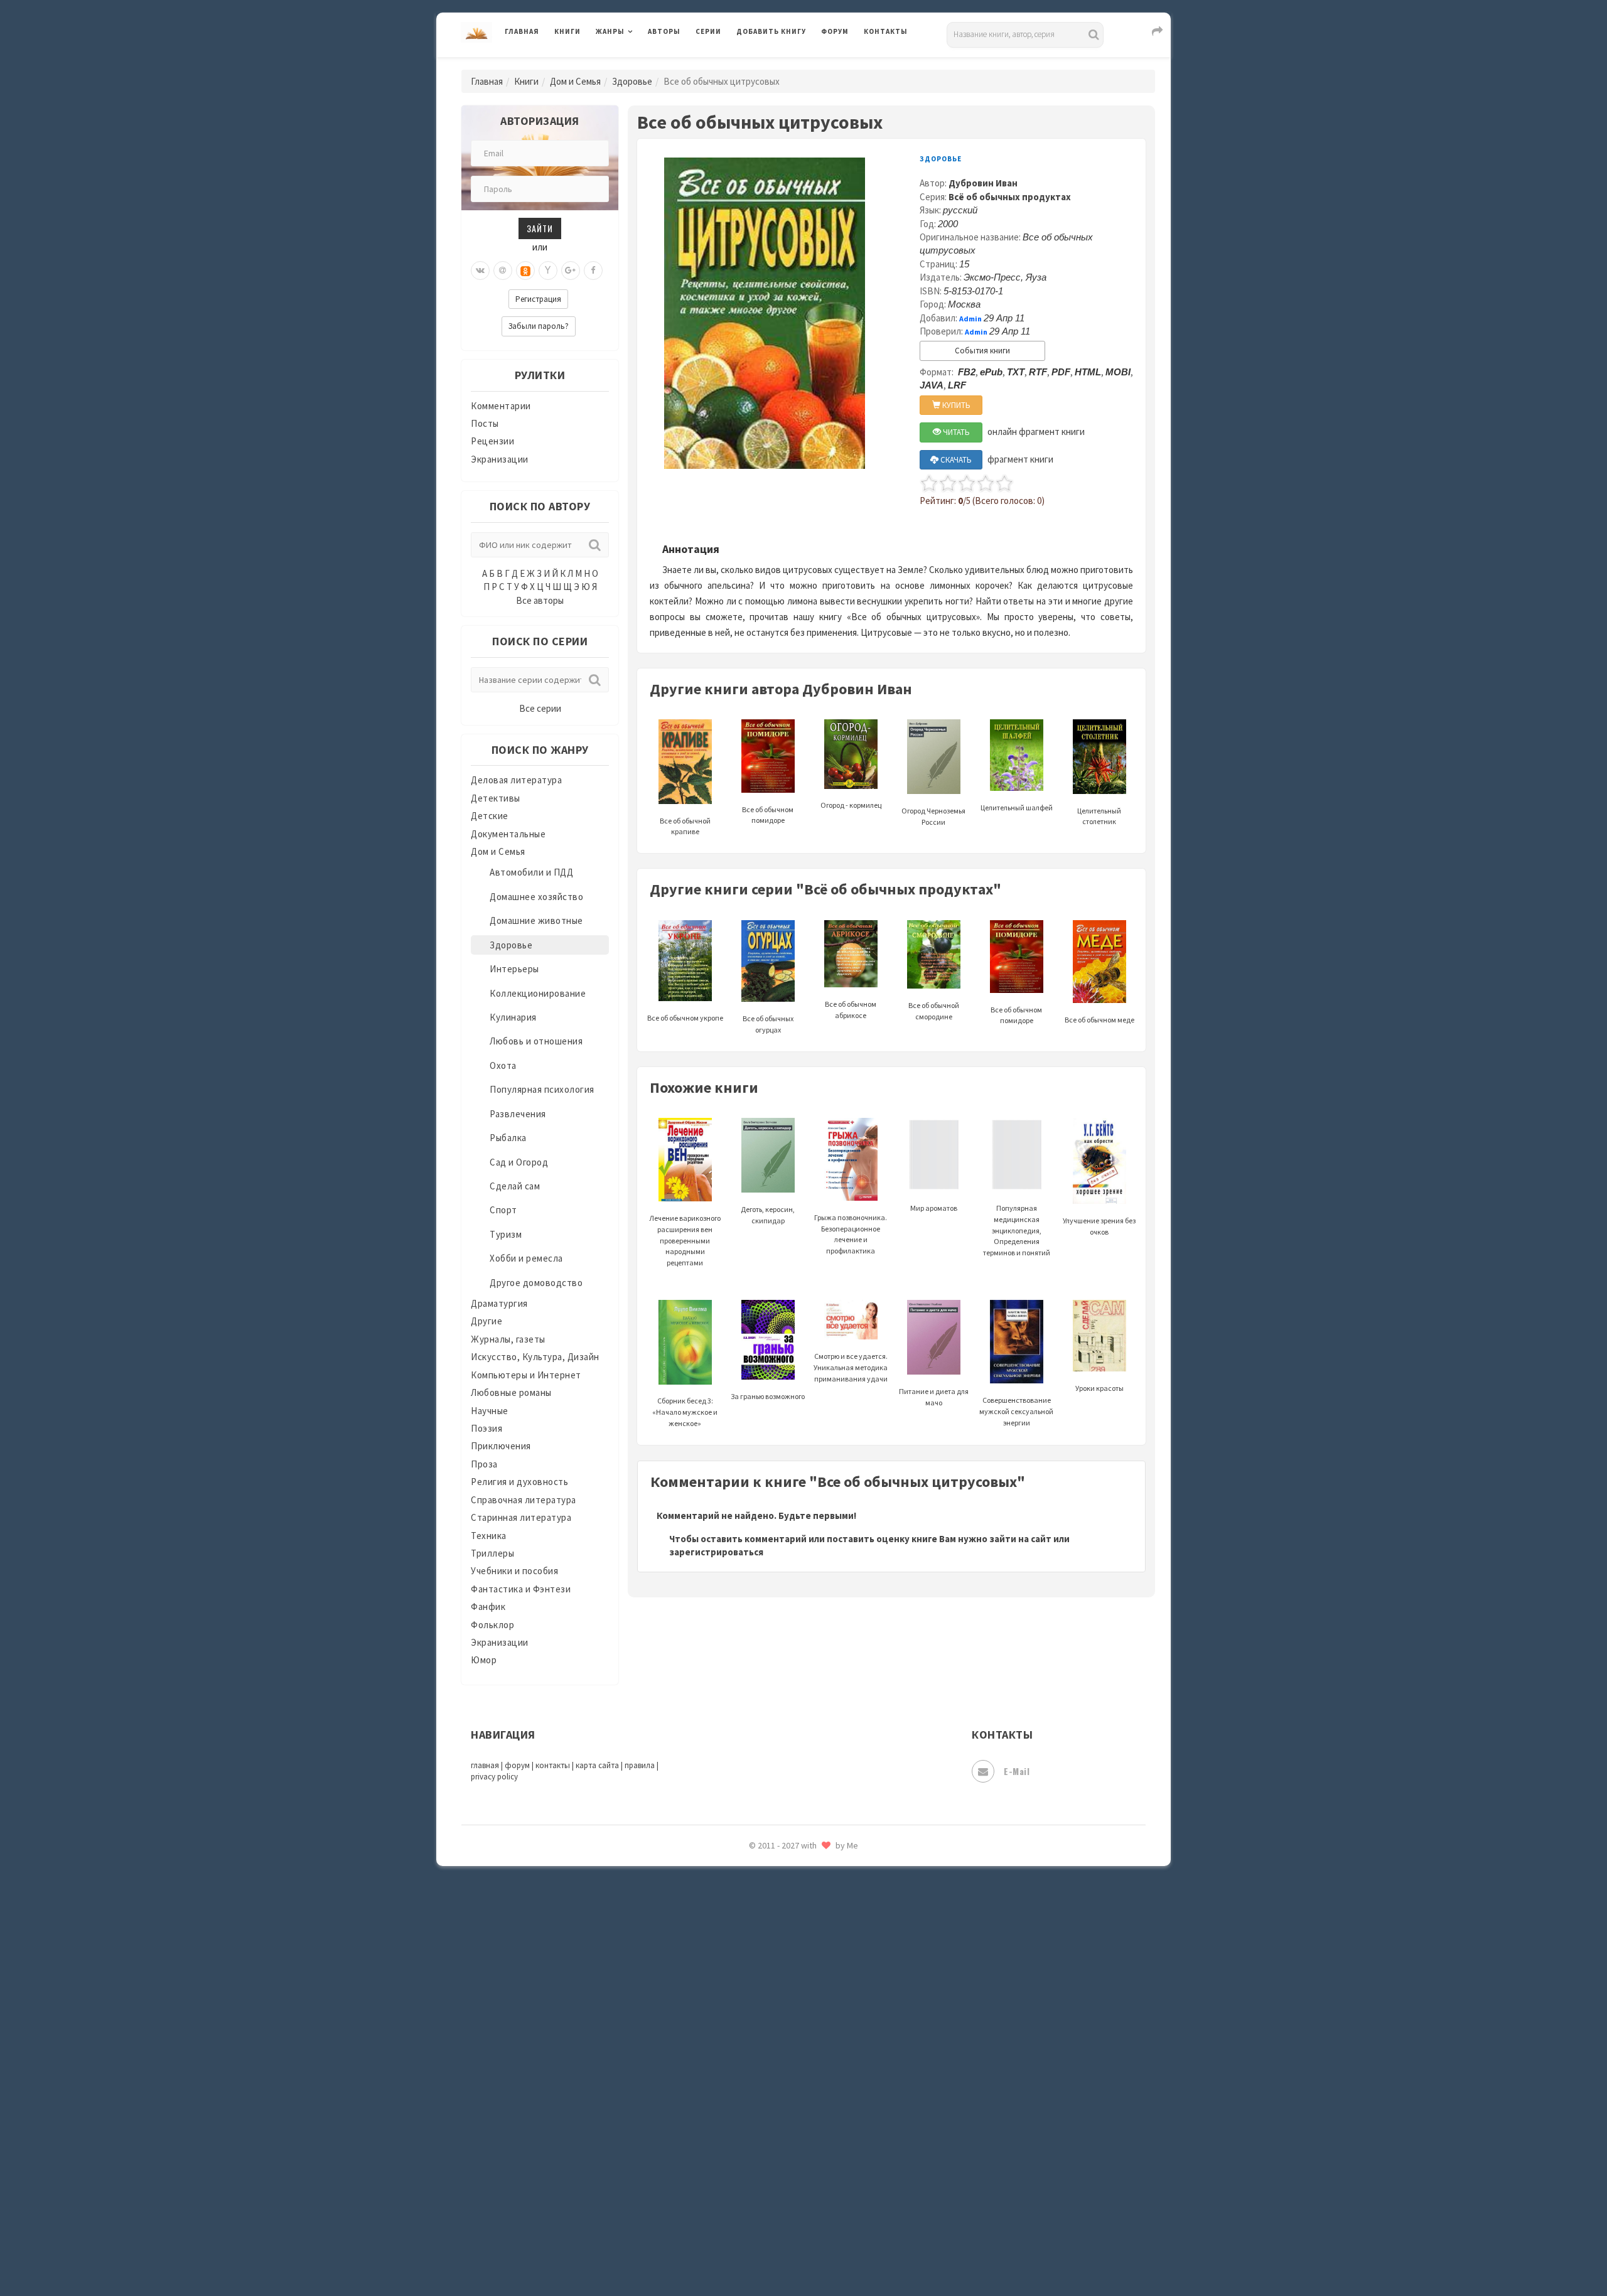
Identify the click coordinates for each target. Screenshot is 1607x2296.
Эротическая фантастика (793, 2197)
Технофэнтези (769, 2001)
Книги (567, 31)
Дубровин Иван (983, 183)
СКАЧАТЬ (955, 460)
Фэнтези (756, 2085)
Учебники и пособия (514, 1571)
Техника (489, 1536)
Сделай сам (515, 1186)
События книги (982, 351)
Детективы (496, 798)
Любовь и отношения (536, 1041)
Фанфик (488, 1607)
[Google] (571, 271)
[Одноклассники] (525, 271)
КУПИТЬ (955, 405)
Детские (490, 816)
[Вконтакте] (480, 271)
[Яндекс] (548, 271)
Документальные (508, 834)
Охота (503, 1065)
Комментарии (501, 406)
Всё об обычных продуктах (1010, 197)
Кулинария (513, 1017)
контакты (553, 1765)
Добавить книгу (771, 31)
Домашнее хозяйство (536, 897)
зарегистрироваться (716, 1552)
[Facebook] (593, 271)
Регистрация (538, 299)
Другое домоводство (536, 1283)
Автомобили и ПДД (531, 872)
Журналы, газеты (508, 1339)
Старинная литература (521, 1517)
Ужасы (751, 2029)
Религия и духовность (519, 1482)
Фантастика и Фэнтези (521, 1589)
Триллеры (492, 1553)
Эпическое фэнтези (780, 2169)
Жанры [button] (610, 31)
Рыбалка (508, 1138)
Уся (745, 2057)
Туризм (506, 1234)
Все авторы (540, 600)
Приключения (501, 1446)
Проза (484, 1464)
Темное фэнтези (773, 1973)
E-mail (1017, 1771)
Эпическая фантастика (788, 2141)
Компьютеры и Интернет (526, 1375)
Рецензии (492, 441)
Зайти (540, 228)
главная (485, 1765)
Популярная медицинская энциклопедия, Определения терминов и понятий (1017, 1230)
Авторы (664, 31)
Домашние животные (536, 920)
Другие (486, 1321)
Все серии (540, 708)
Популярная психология (542, 1089)
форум (517, 1765)
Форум (835, 31)
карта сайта (597, 1765)
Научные (490, 1411)
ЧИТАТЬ (955, 432)
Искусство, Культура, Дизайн (535, 1357)
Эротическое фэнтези (786, 2225)
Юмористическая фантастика (803, 2253)
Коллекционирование (538, 993)
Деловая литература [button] (640, 64)
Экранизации (500, 459)
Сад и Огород (519, 1162)
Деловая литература (781, 64)
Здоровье (632, 81)
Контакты (886, 31)
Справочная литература (524, 1500)
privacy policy (494, 1777)
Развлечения (518, 1114)
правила (640, 1765)
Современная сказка (782, 1889)
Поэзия (486, 1428)
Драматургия (499, 1303)
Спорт (503, 1210)
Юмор (484, 1660)
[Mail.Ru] (503, 271)
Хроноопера (763, 2113)
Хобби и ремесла (526, 1258)
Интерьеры (514, 969)
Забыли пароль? (539, 326)
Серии (708, 31)
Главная (522, 31)
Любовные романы (511, 1392)
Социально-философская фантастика (820, 1916)
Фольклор (492, 1625)
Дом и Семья (575, 81)
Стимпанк (759, 1945)
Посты (485, 423)
